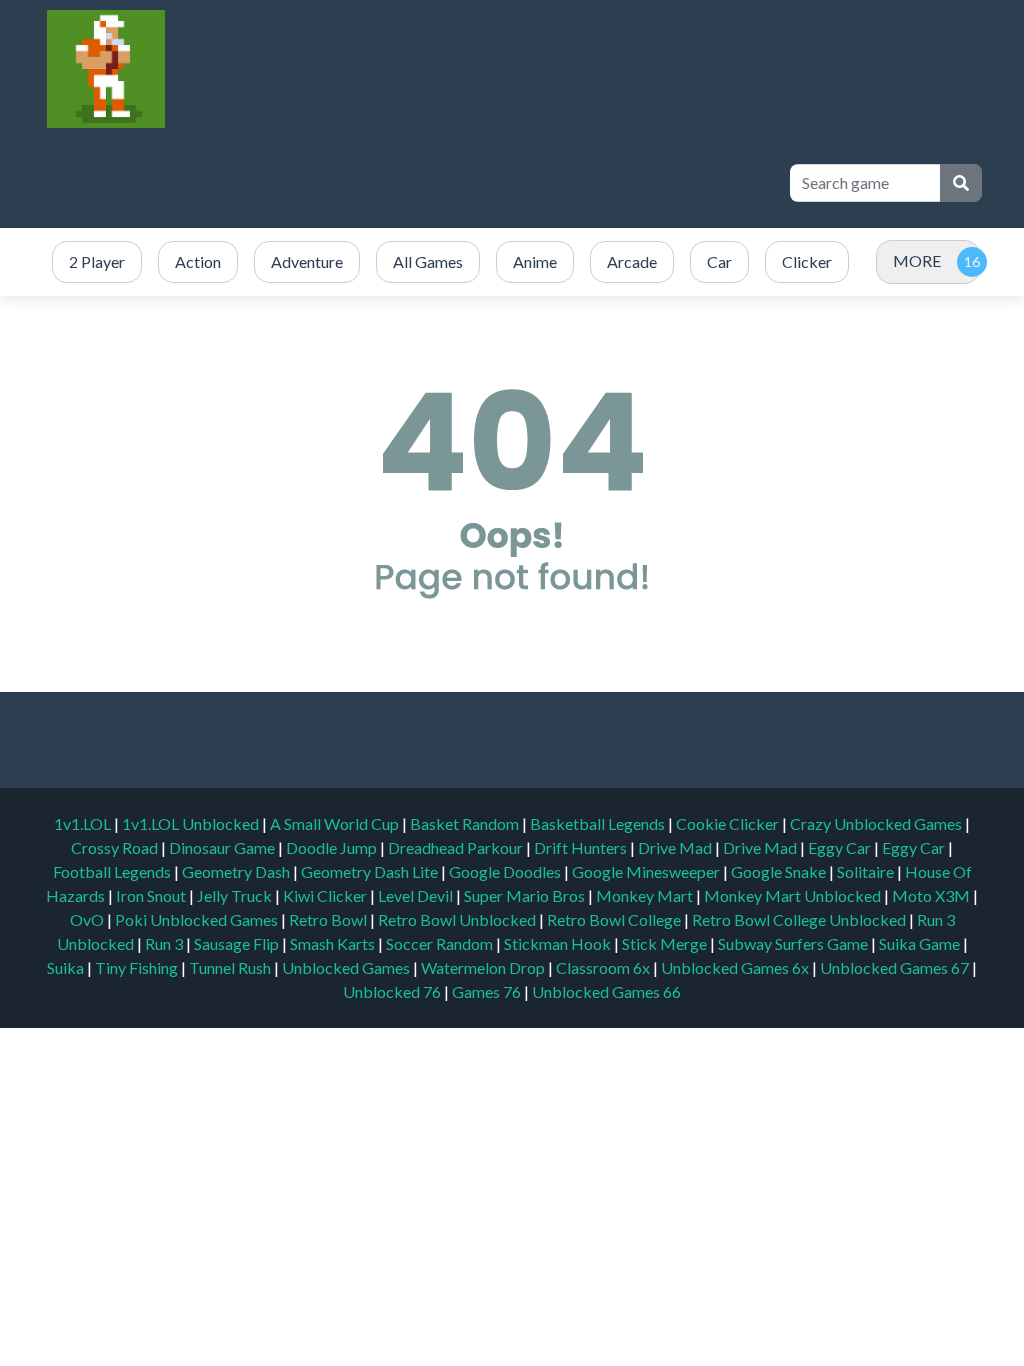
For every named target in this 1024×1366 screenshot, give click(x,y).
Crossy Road (116, 847)
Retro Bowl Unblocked (458, 919)
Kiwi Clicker (326, 895)
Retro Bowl (329, 919)
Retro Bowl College (615, 919)
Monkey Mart (646, 895)
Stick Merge (666, 943)
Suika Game (921, 943)
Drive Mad (676, 847)
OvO (88, 919)
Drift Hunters (582, 847)
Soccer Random (441, 943)
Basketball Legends (599, 823)
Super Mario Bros (526, 895)
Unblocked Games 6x (735, 967)
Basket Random (466, 823)
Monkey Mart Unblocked (794, 895)
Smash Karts (334, 943)
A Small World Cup (336, 823)
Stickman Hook (559, 943)
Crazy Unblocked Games (877, 823)
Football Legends (113, 871)
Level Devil (417, 895)
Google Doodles (506, 871)
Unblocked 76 (392, 991)
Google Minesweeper (647, 871)
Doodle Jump (333, 847)
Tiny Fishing (138, 967)
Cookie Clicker (729, 823)
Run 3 (165, 943)
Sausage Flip (238, 943)
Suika (67, 967)
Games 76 (486, 991)
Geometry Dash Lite (371, 871)
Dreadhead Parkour (457, 847)
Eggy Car (841, 847)
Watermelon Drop (484, 967)
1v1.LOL (84, 823)
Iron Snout (152, 895)
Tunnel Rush (231, 967)
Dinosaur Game (223, 847)
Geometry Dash (237, 871)
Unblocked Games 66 (606, 991)
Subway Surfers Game (794, 943)
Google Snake (780, 871)
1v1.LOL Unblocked (192, 823)
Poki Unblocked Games (198, 919)
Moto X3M (932, 895)
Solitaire (867, 871)
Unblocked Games (347, 967)
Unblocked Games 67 (894, 967)
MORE (917, 260)
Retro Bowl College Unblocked (800, 919)
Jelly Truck (236, 895)
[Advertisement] (406, 183)
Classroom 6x (603, 967)
